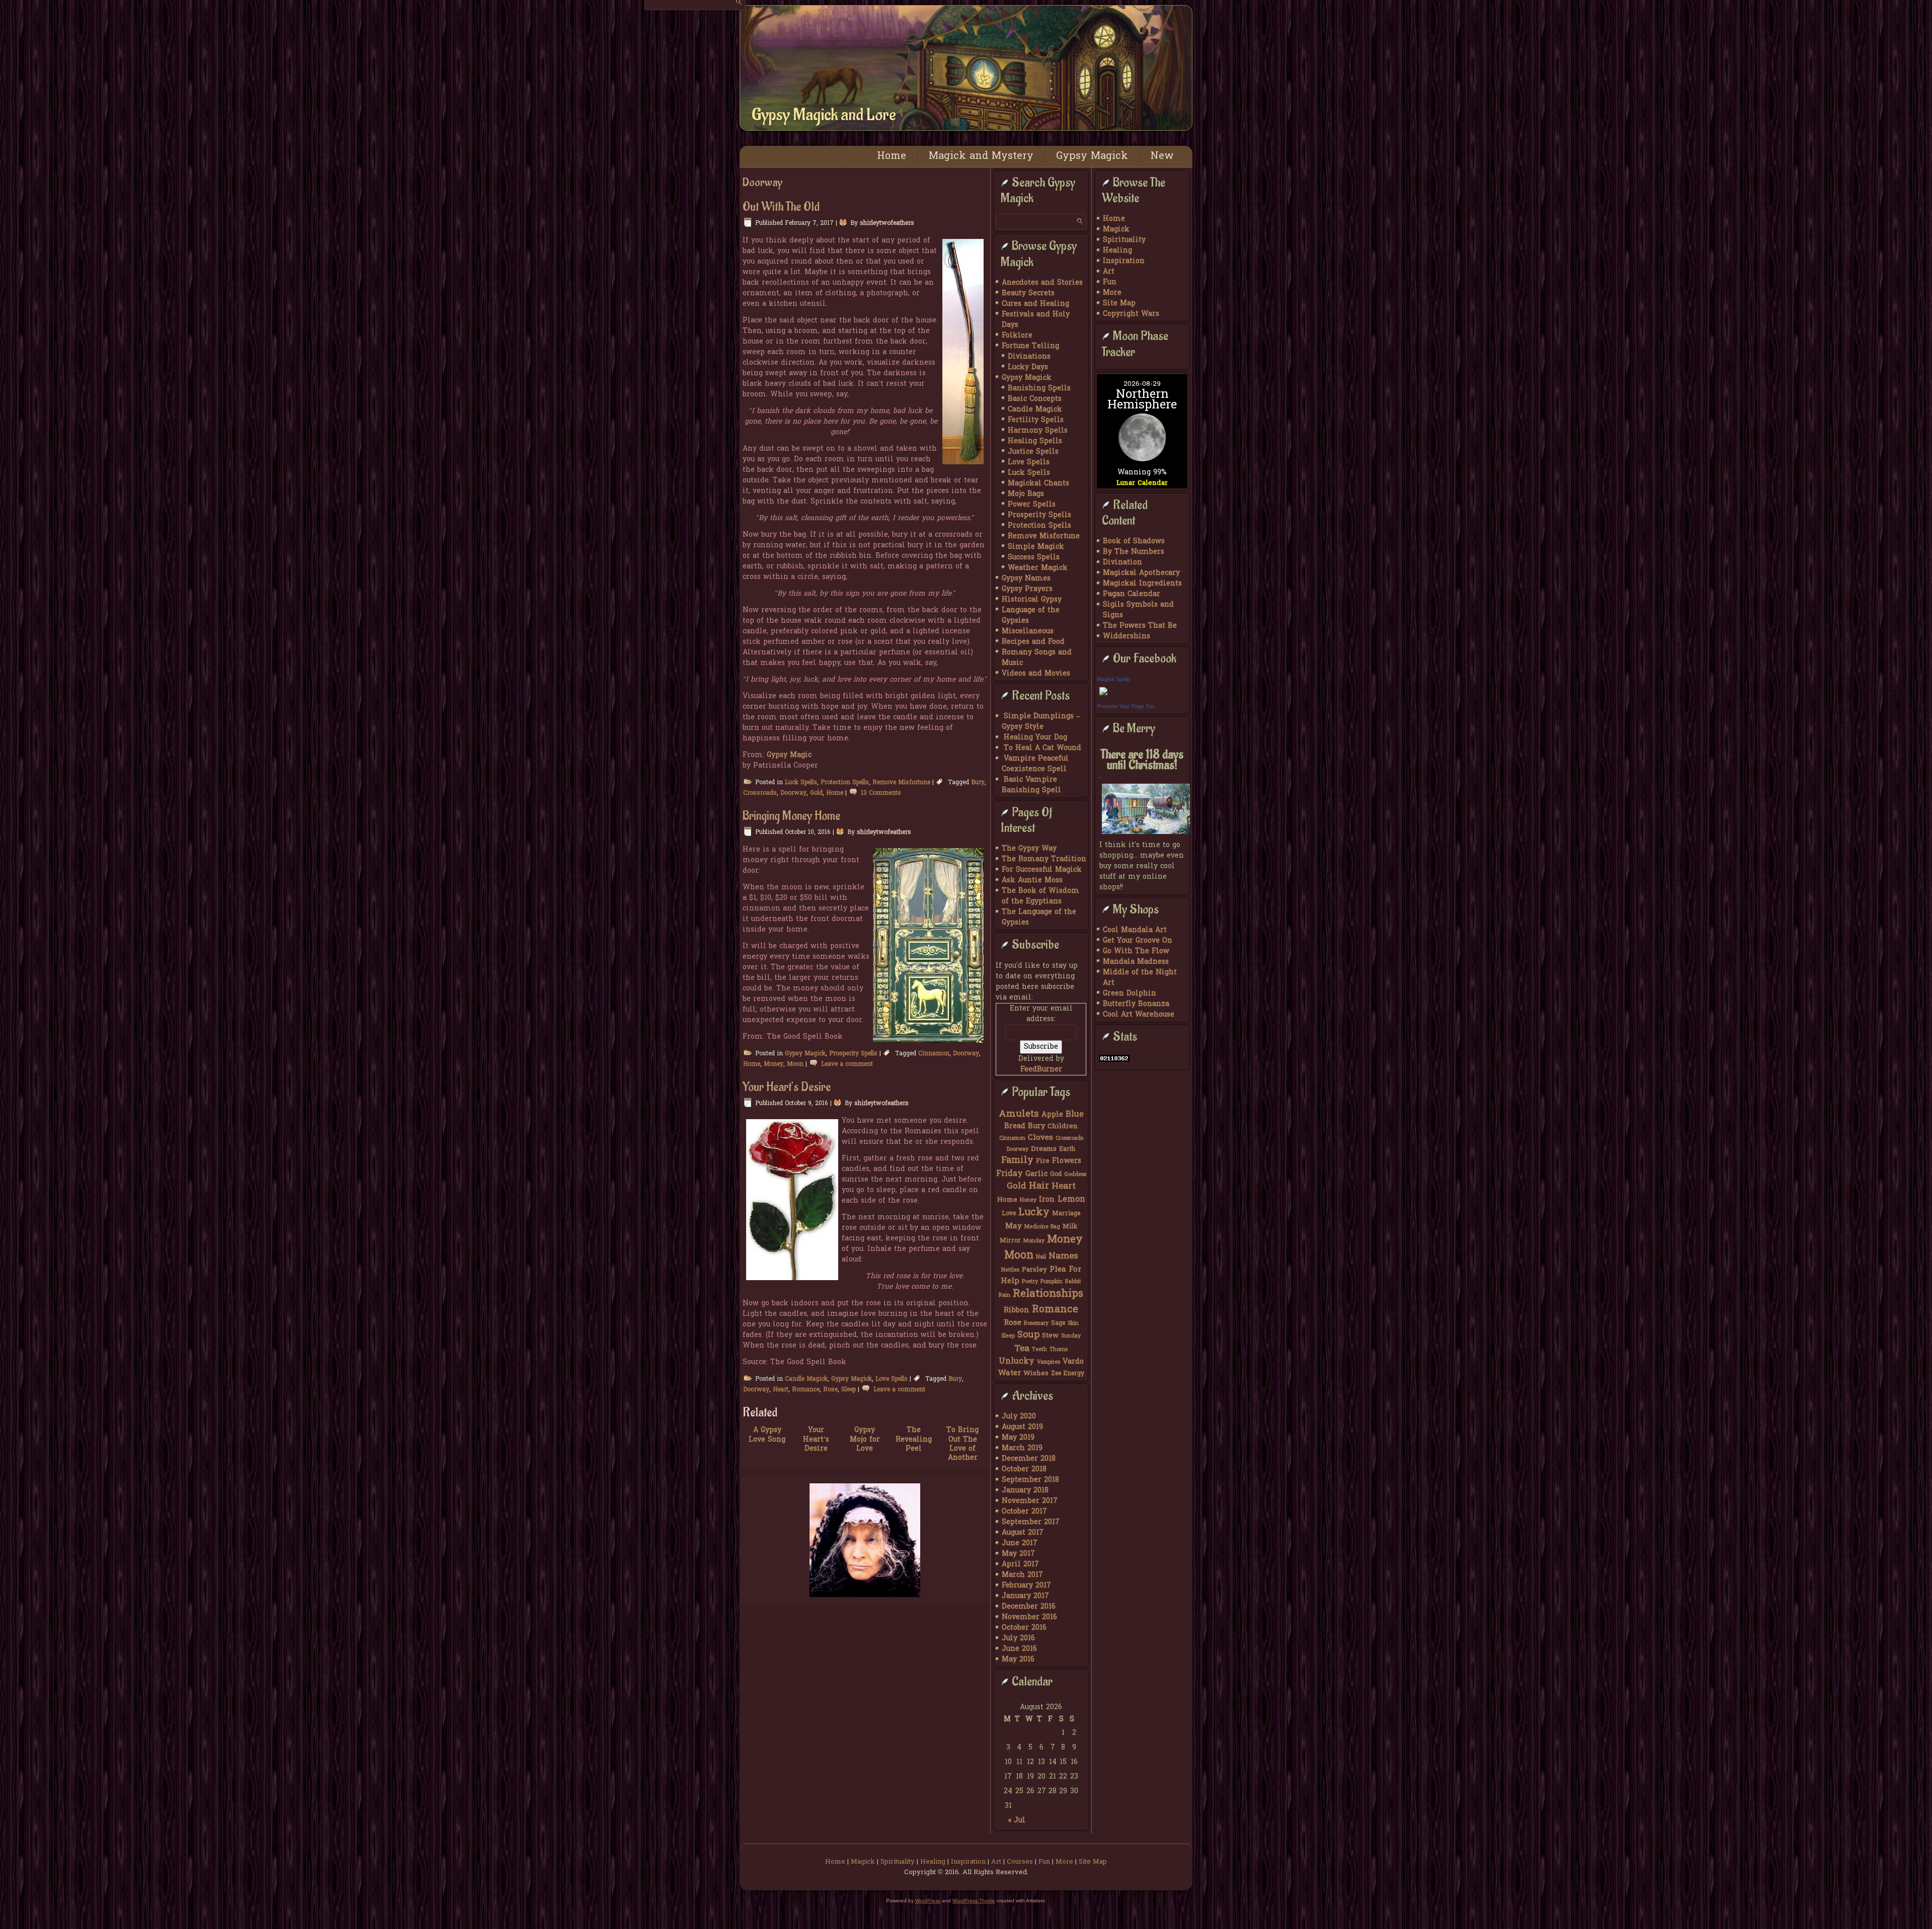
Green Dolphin (1130, 994)
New (1162, 156)
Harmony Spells (1038, 431)
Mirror (1010, 1241)
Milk (1070, 1227)
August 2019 (1022, 1427)
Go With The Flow (1136, 951)
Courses (1020, 1862)
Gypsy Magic (789, 755)
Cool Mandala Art (1135, 930)
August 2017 (1023, 1533)
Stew (1050, 1336)
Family (1017, 1161)
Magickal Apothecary (1141, 573)
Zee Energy (1068, 1374)
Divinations (1029, 357)
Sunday (1071, 1336)
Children (1063, 1127)
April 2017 (1020, 1565)
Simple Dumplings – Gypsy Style (1041, 722)
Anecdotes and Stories (1042, 283)
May (1014, 1226)
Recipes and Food (1033, 642)
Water (1010, 1373)
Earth (1067, 1149)
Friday (1010, 1174)
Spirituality (1124, 240)
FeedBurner (1041, 1070)
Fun (1110, 282)
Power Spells (1032, 505)
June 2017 (1020, 1543)
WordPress (928, 1901)
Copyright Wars (1131, 314)
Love (1009, 1214)
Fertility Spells (1036, 420)
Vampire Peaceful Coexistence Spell (1035, 764)
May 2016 (1018, 1660)
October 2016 (1024, 1628)
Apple (1052, 1115)
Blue (1075, 1115)
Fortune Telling (1030, 346)
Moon (795, 1064)
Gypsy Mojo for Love (865, 1439)
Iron (1047, 1200)
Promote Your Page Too (1126, 706)
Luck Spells (801, 783)
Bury (978, 783)
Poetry (1030, 1282)
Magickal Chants (1038, 484)
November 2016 (1029, 1617)
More (1112, 293)
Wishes (1036, 1374)
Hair (1039, 1186)
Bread (1015, 1126)
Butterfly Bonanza (1136, 1004)
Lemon (1071, 1200)
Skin (1073, 1324)
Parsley (1034, 1270)
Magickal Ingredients (1142, 584)
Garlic (1036, 1174)
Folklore (1017, 336)
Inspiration (1124, 261)
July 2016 (1018, 1639)
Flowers (1067, 1161)
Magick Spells (1114, 679)
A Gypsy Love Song (767, 1435)
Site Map (1119, 304)
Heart (781, 1390)
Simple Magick (1036, 547)
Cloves (1040, 1138)
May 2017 (1018, 1554)
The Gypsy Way (1029, 849)
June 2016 (1019, 1649)
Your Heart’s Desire (787, 1087)
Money (774, 1064)
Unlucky (1017, 1362)
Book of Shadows (1134, 541)
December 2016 (1029, 1607)
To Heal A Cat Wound (1042, 748)
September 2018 (1030, 1480)
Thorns (1059, 1350)
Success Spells (1034, 558)
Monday (1034, 1241)
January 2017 (1025, 1596)
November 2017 (1030, 1501)
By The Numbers (1134, 552)
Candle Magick (806, 1379)
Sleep (849, 1390)
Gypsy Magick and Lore (824, 115)
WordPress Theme (974, 1901)
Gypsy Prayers (1027, 589)
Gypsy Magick (1092, 156)
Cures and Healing (1035, 304)
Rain (1004, 1295)
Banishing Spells (1039, 389)
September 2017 (1031, 1522)
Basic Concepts (1035, 399)
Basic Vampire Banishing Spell (1031, 785)
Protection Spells (845, 783)
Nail (1041, 1257)
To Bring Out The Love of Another (962, 1444)
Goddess (1075, 1175)
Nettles (1010, 1270)
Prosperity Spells (853, 1054)
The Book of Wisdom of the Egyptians (1040, 896)
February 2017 (1026, 1586)
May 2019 (1018, 1438)
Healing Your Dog (1035, 738)
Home (892, 156)
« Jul (1017, 1821)
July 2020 (1019, 1417)
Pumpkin (1052, 1282)
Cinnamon (934, 1054)
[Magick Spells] (1103, 696)
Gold (816, 793)
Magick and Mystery (981, 156)
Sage (1058, 1323)
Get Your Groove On (1138, 941)
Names (1063, 1256)
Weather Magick (1038, 568)
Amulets (1019, 1114)
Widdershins (1126, 637)
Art (1109, 272)
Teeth (1039, 1350)
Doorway (793, 793)
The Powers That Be (1140, 626)
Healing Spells (1035, 441)
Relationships (1048, 1294)
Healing (1117, 251)
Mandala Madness (1136, 962)
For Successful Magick (1042, 870)
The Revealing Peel (914, 1439)
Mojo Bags (1026, 494)
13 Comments (881, 793)
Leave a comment (847, 1064)
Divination (1122, 563)
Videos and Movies (1036, 674)
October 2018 (1024, 1470)
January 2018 (1025, 1491)
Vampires (1049, 1362)
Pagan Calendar (1132, 594)
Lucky (1034, 1213)
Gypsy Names (1026, 579)
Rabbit (1073, 1282)
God (1056, 1175)
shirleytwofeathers (887, 223)
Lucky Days (1028, 367)
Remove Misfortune (901, 783)
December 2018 (1029, 1459)
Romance (806, 1390)
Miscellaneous (1028, 632)
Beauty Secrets (1028, 293)
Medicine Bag (1042, 1227)
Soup (1028, 1335)
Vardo (1073, 1362)
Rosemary (1036, 1324)
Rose (830, 1390)
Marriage (1066, 1214)
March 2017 (1022, 1575)
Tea (1022, 1349)
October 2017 (1024, 1512)
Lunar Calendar (1142, 483)
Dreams (1044, 1149)
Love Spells (892, 1379)
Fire (1043, 1161)
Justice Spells (1033, 452)
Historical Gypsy (1032, 600)
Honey (1028, 1200)
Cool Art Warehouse (1139, 1015)
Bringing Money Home (791, 816)
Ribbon (1017, 1311)
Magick (1116, 230)
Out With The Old (781, 207)
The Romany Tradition (1044, 859)
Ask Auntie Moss (1032, 880)
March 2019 (1022, 1448)
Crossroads (760, 793)
